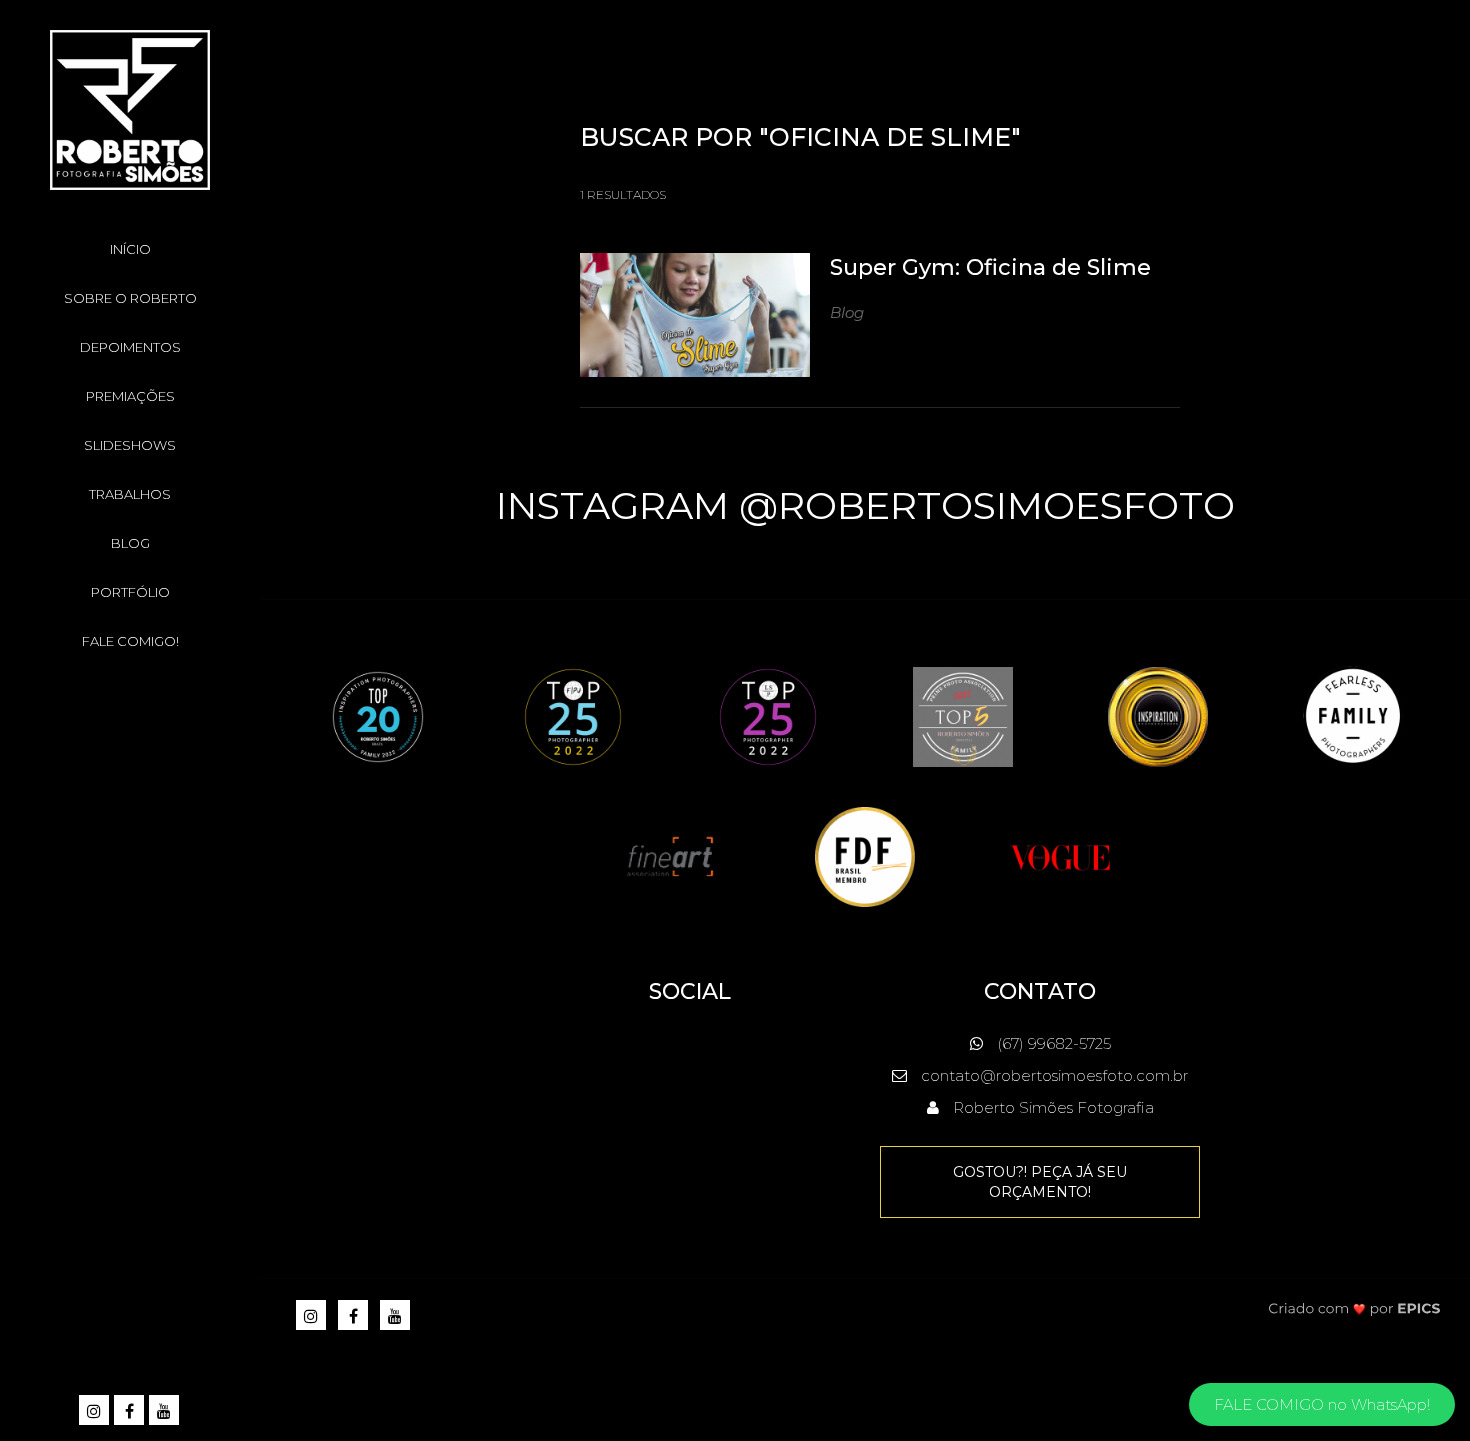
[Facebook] (130, 1411)
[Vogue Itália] (1060, 855)
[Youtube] (165, 1411)
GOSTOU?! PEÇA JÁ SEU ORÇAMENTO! (1040, 1182)
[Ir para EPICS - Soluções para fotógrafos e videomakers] (1354, 1307)
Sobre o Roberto (130, 298)
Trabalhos (130, 494)
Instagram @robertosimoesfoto (865, 505)
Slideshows (130, 445)
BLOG (130, 543)
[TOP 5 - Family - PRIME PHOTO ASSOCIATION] (963, 715)
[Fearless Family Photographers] (1353, 715)
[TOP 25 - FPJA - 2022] (573, 715)
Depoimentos (130, 347)
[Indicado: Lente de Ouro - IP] (1158, 715)
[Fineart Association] (670, 855)
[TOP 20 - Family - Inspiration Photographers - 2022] (378, 715)
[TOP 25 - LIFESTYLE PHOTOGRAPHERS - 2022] (768, 715)
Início (130, 249)
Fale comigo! (130, 641)
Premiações (130, 396)
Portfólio (130, 592)
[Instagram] (95, 1411)
